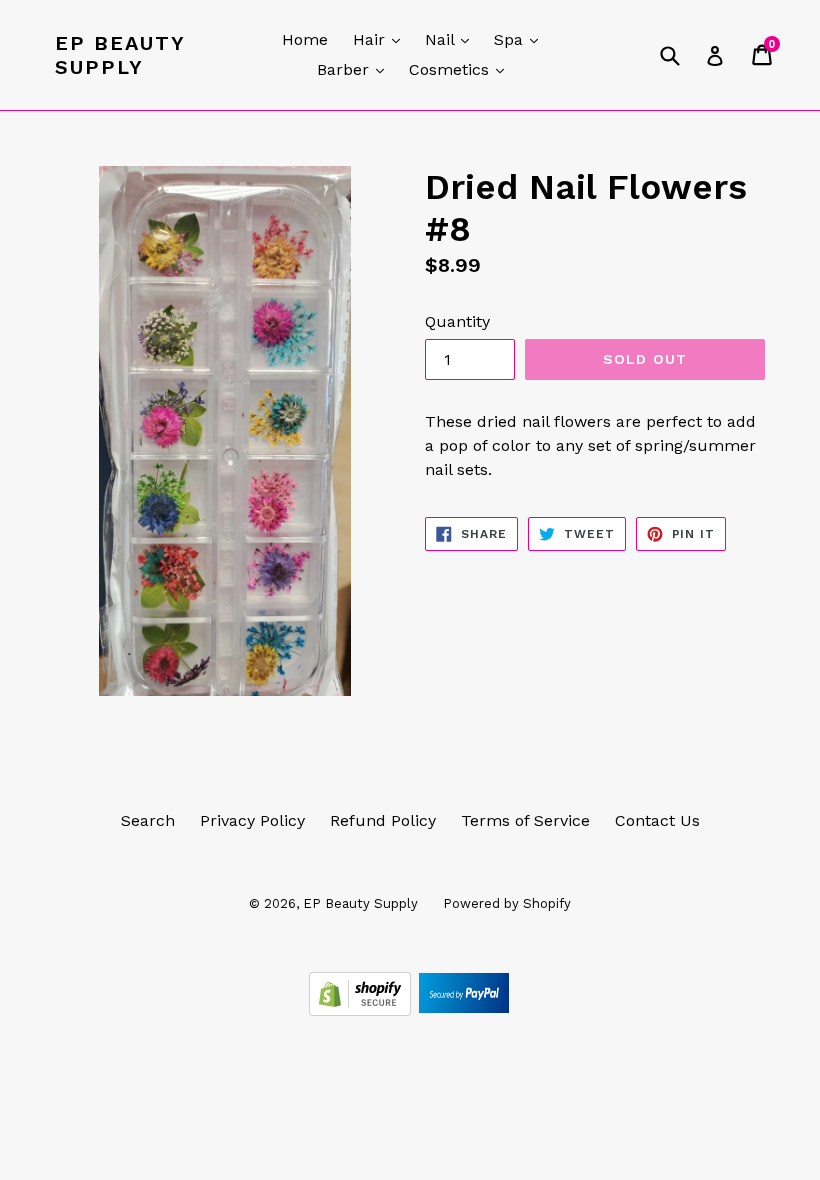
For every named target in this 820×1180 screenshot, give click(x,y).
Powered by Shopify (507, 903)
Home (305, 39)
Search (148, 820)
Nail (452, 39)
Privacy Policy (252, 820)
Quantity (457, 321)
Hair (381, 39)
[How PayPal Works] (464, 1010)
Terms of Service (525, 820)
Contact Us (657, 820)
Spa (521, 39)
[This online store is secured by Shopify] (362, 1010)
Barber (355, 69)
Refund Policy (383, 820)
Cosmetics (461, 69)
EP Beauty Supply (120, 55)
